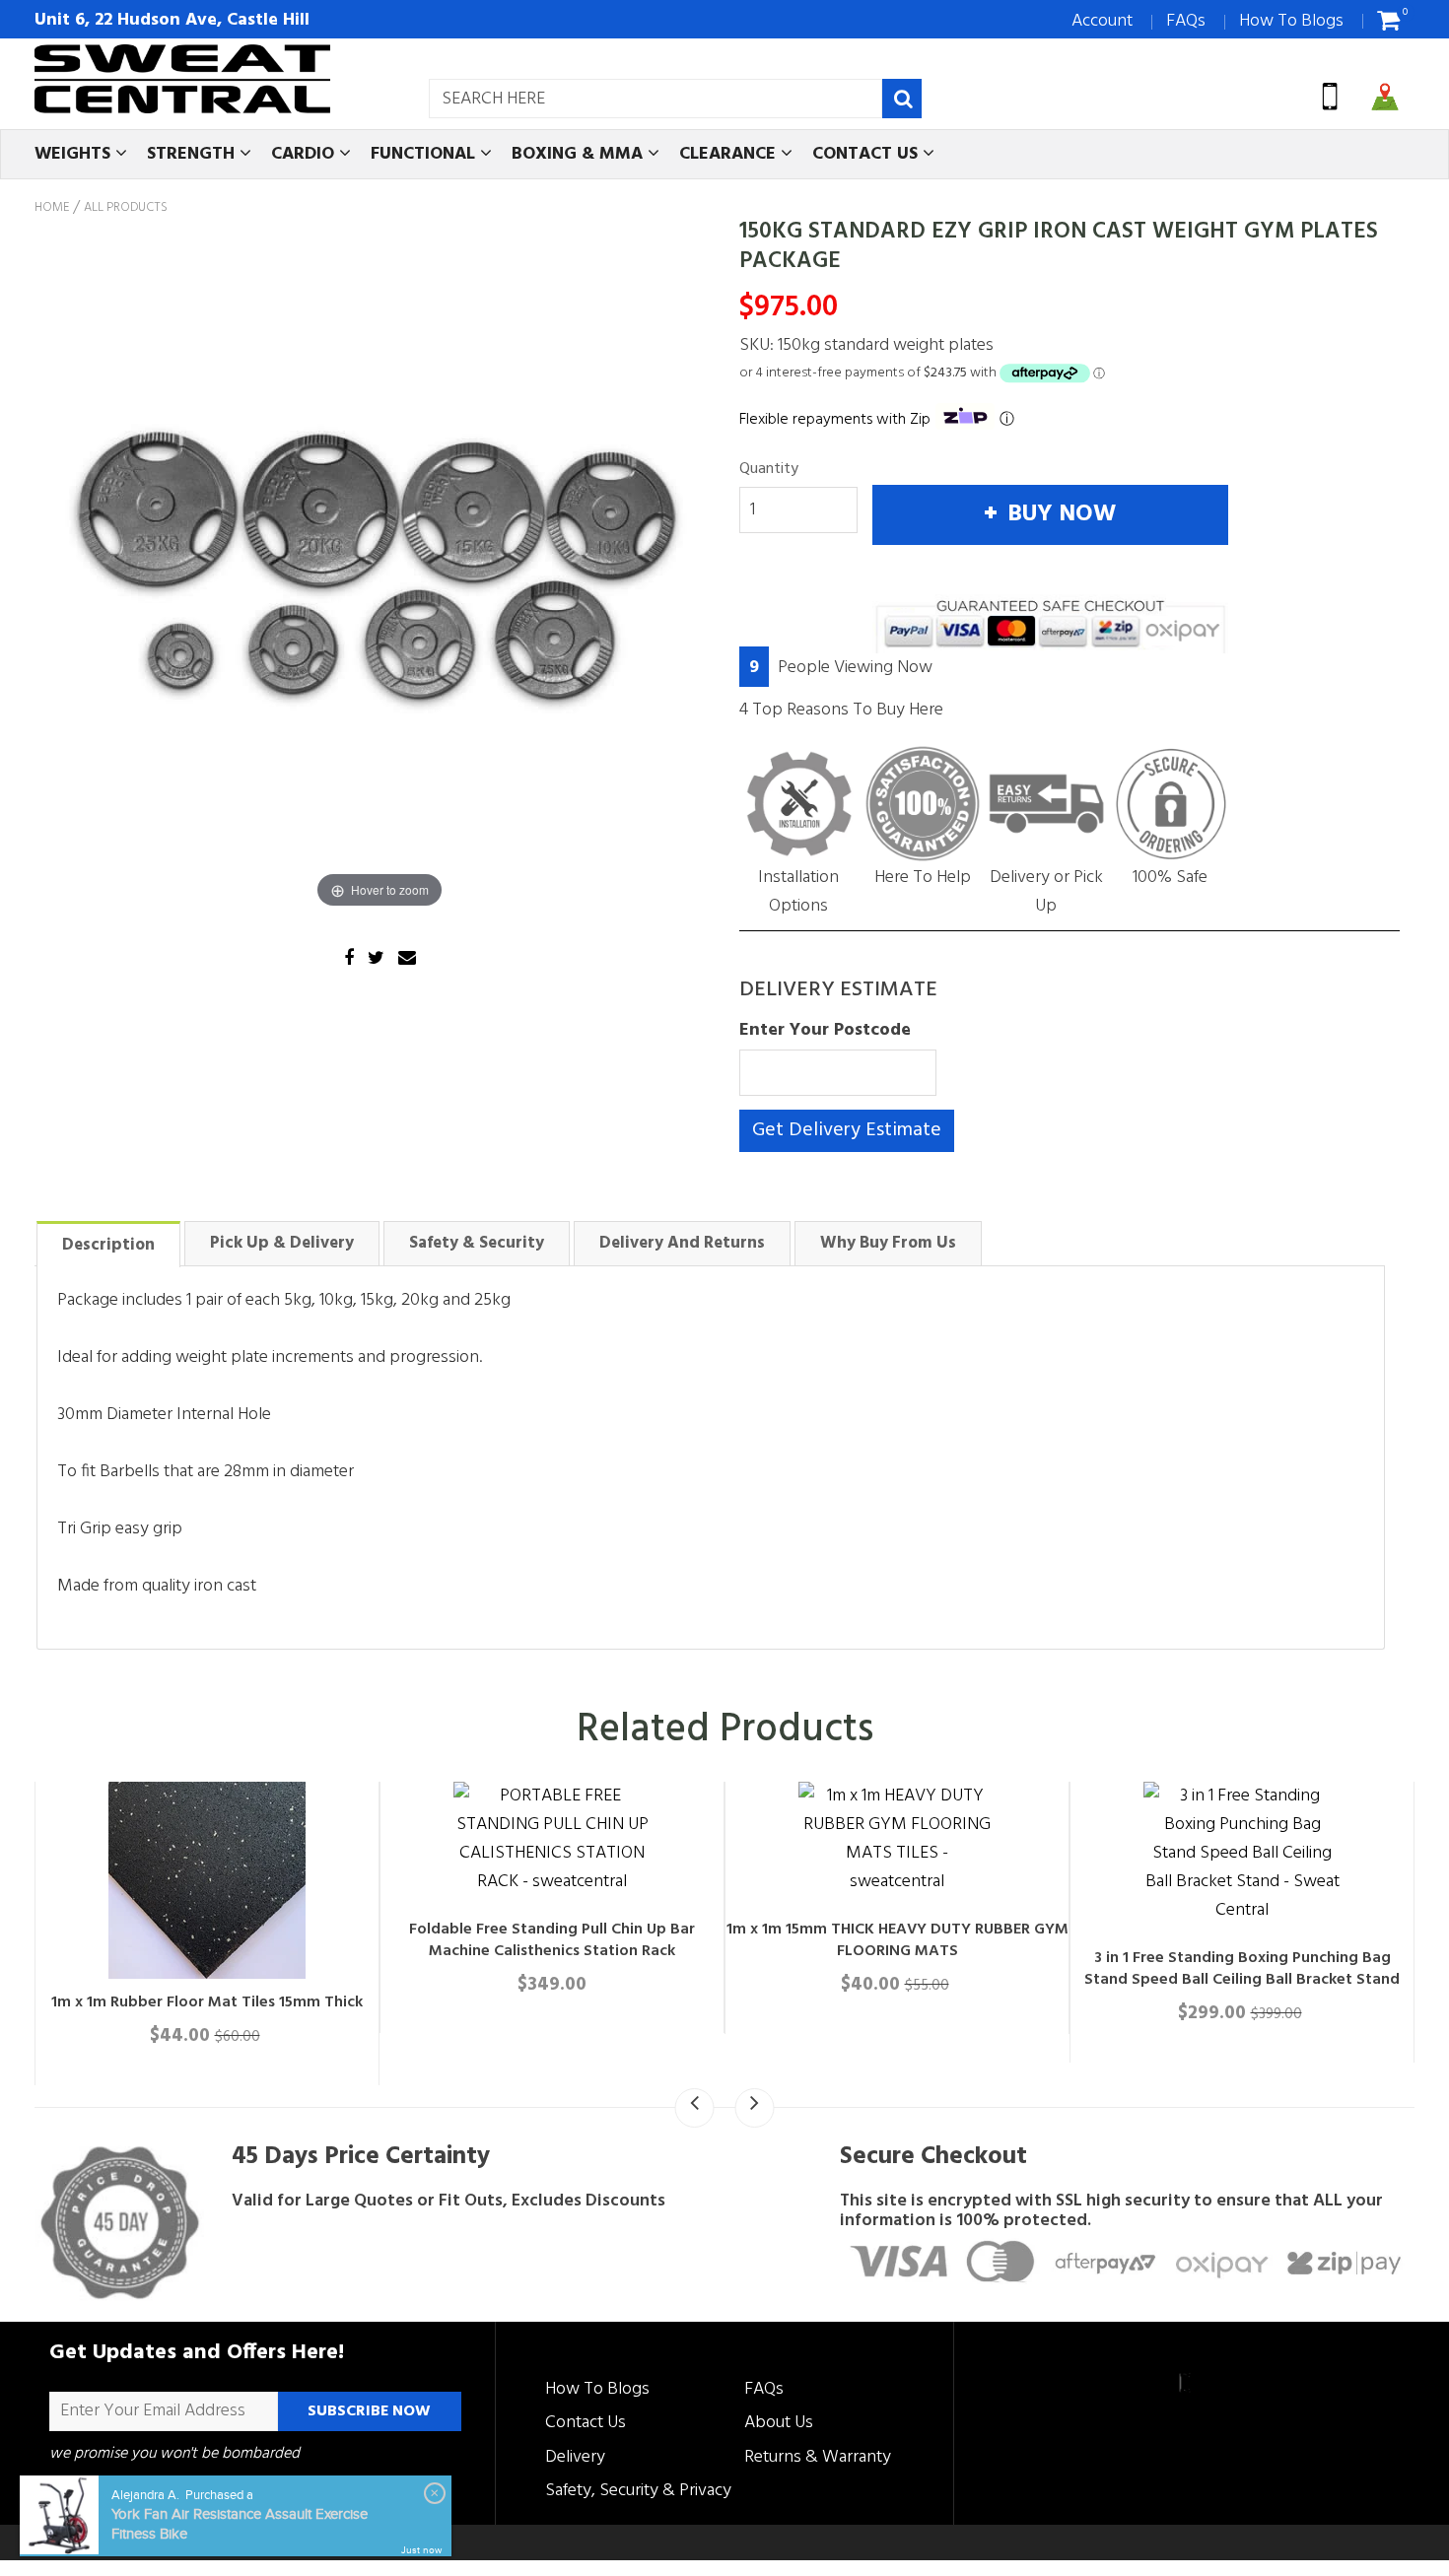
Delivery (575, 2457)
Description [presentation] (108, 1245)
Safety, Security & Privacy (638, 2491)
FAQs (1186, 21)
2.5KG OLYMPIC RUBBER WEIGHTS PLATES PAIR (221, 2002)
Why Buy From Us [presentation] (888, 1243)
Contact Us (586, 2423)
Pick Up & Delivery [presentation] (282, 1243)
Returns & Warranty (818, 2457)
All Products (126, 208)
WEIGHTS (75, 154)
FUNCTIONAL (425, 154)
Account (1102, 21)
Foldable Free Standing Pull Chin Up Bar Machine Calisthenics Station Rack (911, 1940)
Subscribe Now (369, 2411)
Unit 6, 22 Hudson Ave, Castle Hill (172, 20)
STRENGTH (193, 154)
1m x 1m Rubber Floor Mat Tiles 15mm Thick (566, 2002)
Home (52, 208)
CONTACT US (867, 154)
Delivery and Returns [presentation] (682, 1243)
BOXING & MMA (580, 154)
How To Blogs (1291, 21)
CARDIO (305, 154)
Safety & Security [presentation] (477, 1243)
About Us (779, 2423)
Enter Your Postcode (825, 1030)
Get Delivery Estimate (847, 1130)
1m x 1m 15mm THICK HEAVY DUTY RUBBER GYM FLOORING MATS (1256, 1940)
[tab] (108, 1243)
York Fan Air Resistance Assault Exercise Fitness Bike (240, 2524)
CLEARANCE (730, 154)
